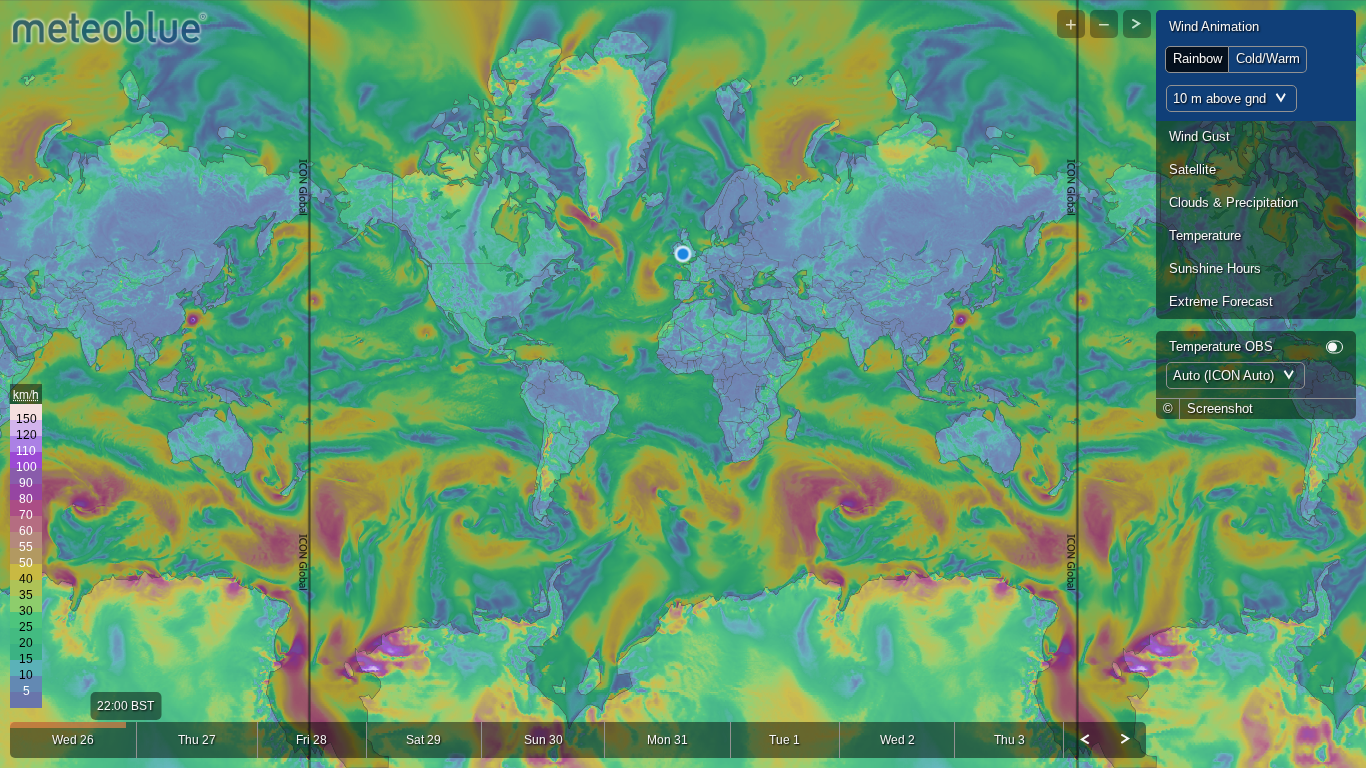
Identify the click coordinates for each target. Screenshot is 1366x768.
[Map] (683, 384)
